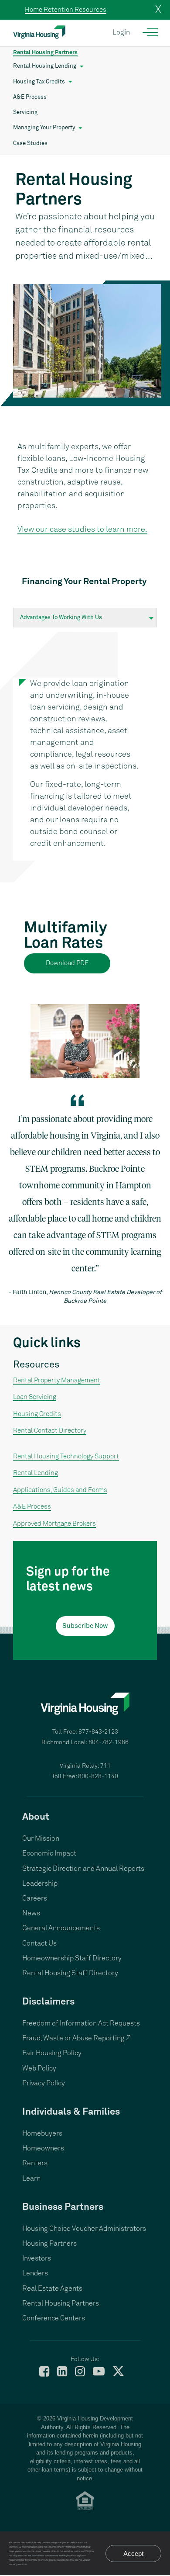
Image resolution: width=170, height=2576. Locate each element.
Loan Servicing (35, 1397)
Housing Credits (37, 1414)
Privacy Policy (44, 2083)
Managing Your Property (44, 128)
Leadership (40, 1884)
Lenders (35, 2273)
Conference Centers (54, 2318)
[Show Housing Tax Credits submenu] (70, 82)
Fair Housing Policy (52, 2053)
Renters (35, 2163)
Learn (31, 2178)
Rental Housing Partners (45, 53)
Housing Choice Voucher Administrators (84, 2229)
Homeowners (43, 2148)
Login (121, 32)
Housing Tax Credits (39, 82)
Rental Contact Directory (50, 1431)
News (31, 1913)
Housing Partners (49, 2244)
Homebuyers (42, 2133)
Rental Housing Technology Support (66, 1456)
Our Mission (41, 1839)
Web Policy (39, 2068)
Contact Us (39, 1943)
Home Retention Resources (66, 10)
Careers (35, 1898)
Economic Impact (49, 1853)
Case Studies (30, 144)
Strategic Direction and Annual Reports (83, 1869)
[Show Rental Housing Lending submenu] (82, 66)
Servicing (25, 113)
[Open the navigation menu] (151, 32)
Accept (133, 2553)
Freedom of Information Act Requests (81, 2023)
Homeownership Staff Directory (72, 1958)
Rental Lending (36, 1473)
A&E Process (30, 97)
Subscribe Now (85, 1626)
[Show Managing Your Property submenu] (80, 128)
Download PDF (67, 963)
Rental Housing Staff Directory (70, 1973)
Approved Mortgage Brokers (54, 1524)
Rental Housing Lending (45, 66)
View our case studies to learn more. (82, 530)
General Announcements (61, 1928)
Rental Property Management (57, 1380)
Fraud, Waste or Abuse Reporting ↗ (76, 2038)
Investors (37, 2258)
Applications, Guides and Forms (60, 1490)
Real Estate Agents (52, 2289)
